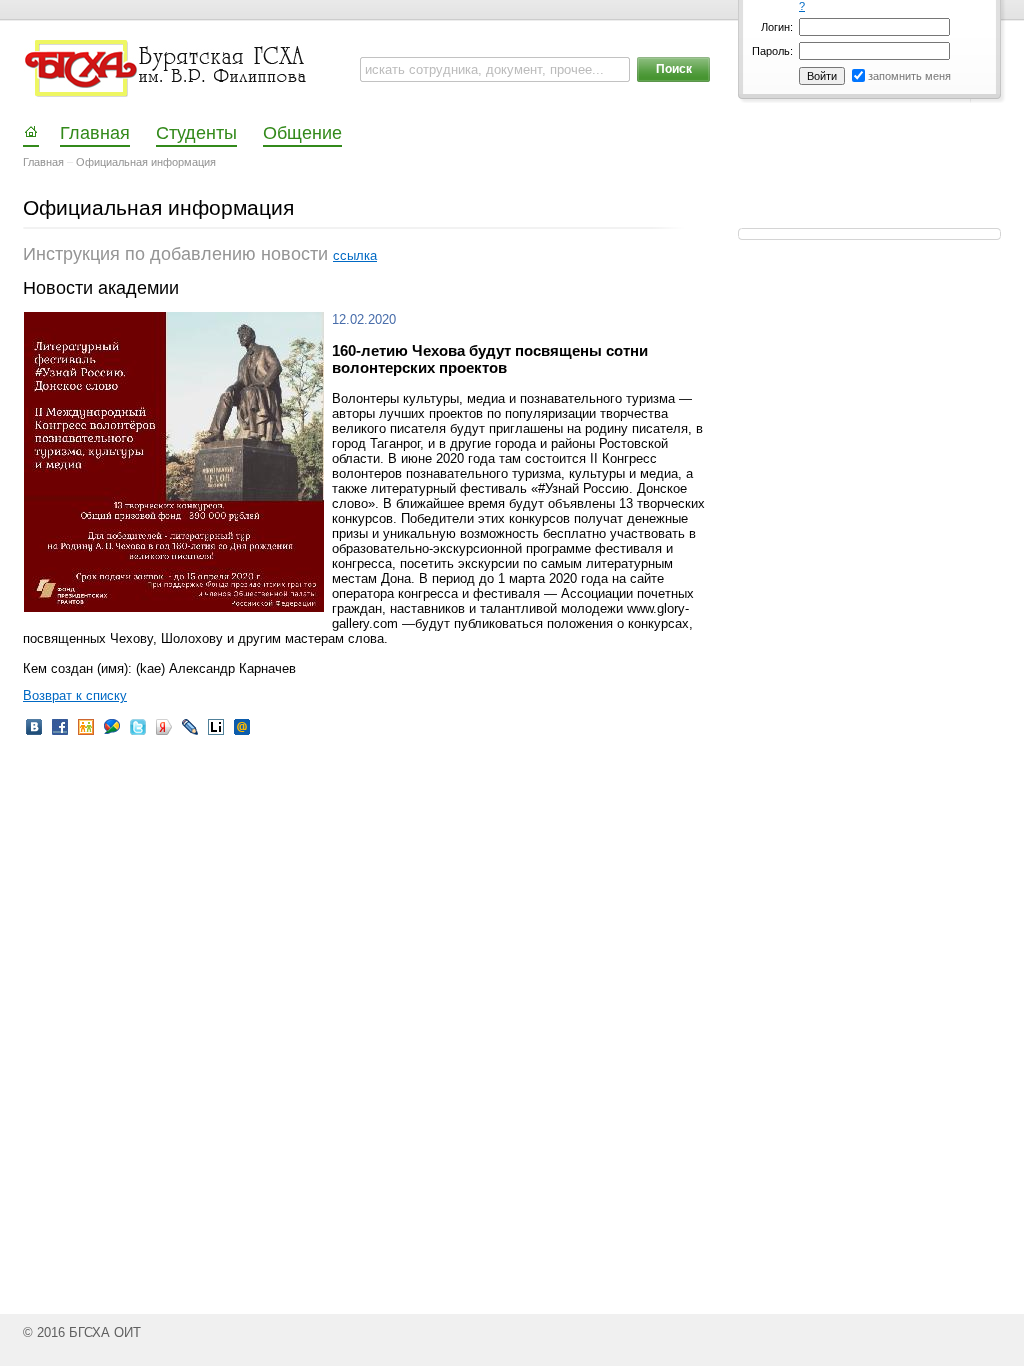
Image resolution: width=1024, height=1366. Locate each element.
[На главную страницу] (167, 69)
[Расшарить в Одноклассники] (86, 733)
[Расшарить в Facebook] (60, 733)
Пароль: (772, 51)
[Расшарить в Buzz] (112, 733)
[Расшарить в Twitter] (138, 733)
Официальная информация (146, 162)
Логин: (777, 27)
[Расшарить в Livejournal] (190, 733)
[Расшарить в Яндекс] (164, 733)
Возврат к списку (75, 695)
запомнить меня (909, 76)
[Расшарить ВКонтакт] (34, 733)
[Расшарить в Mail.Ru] (242, 733)
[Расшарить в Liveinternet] (216, 733)
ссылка (355, 255)
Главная (43, 162)
